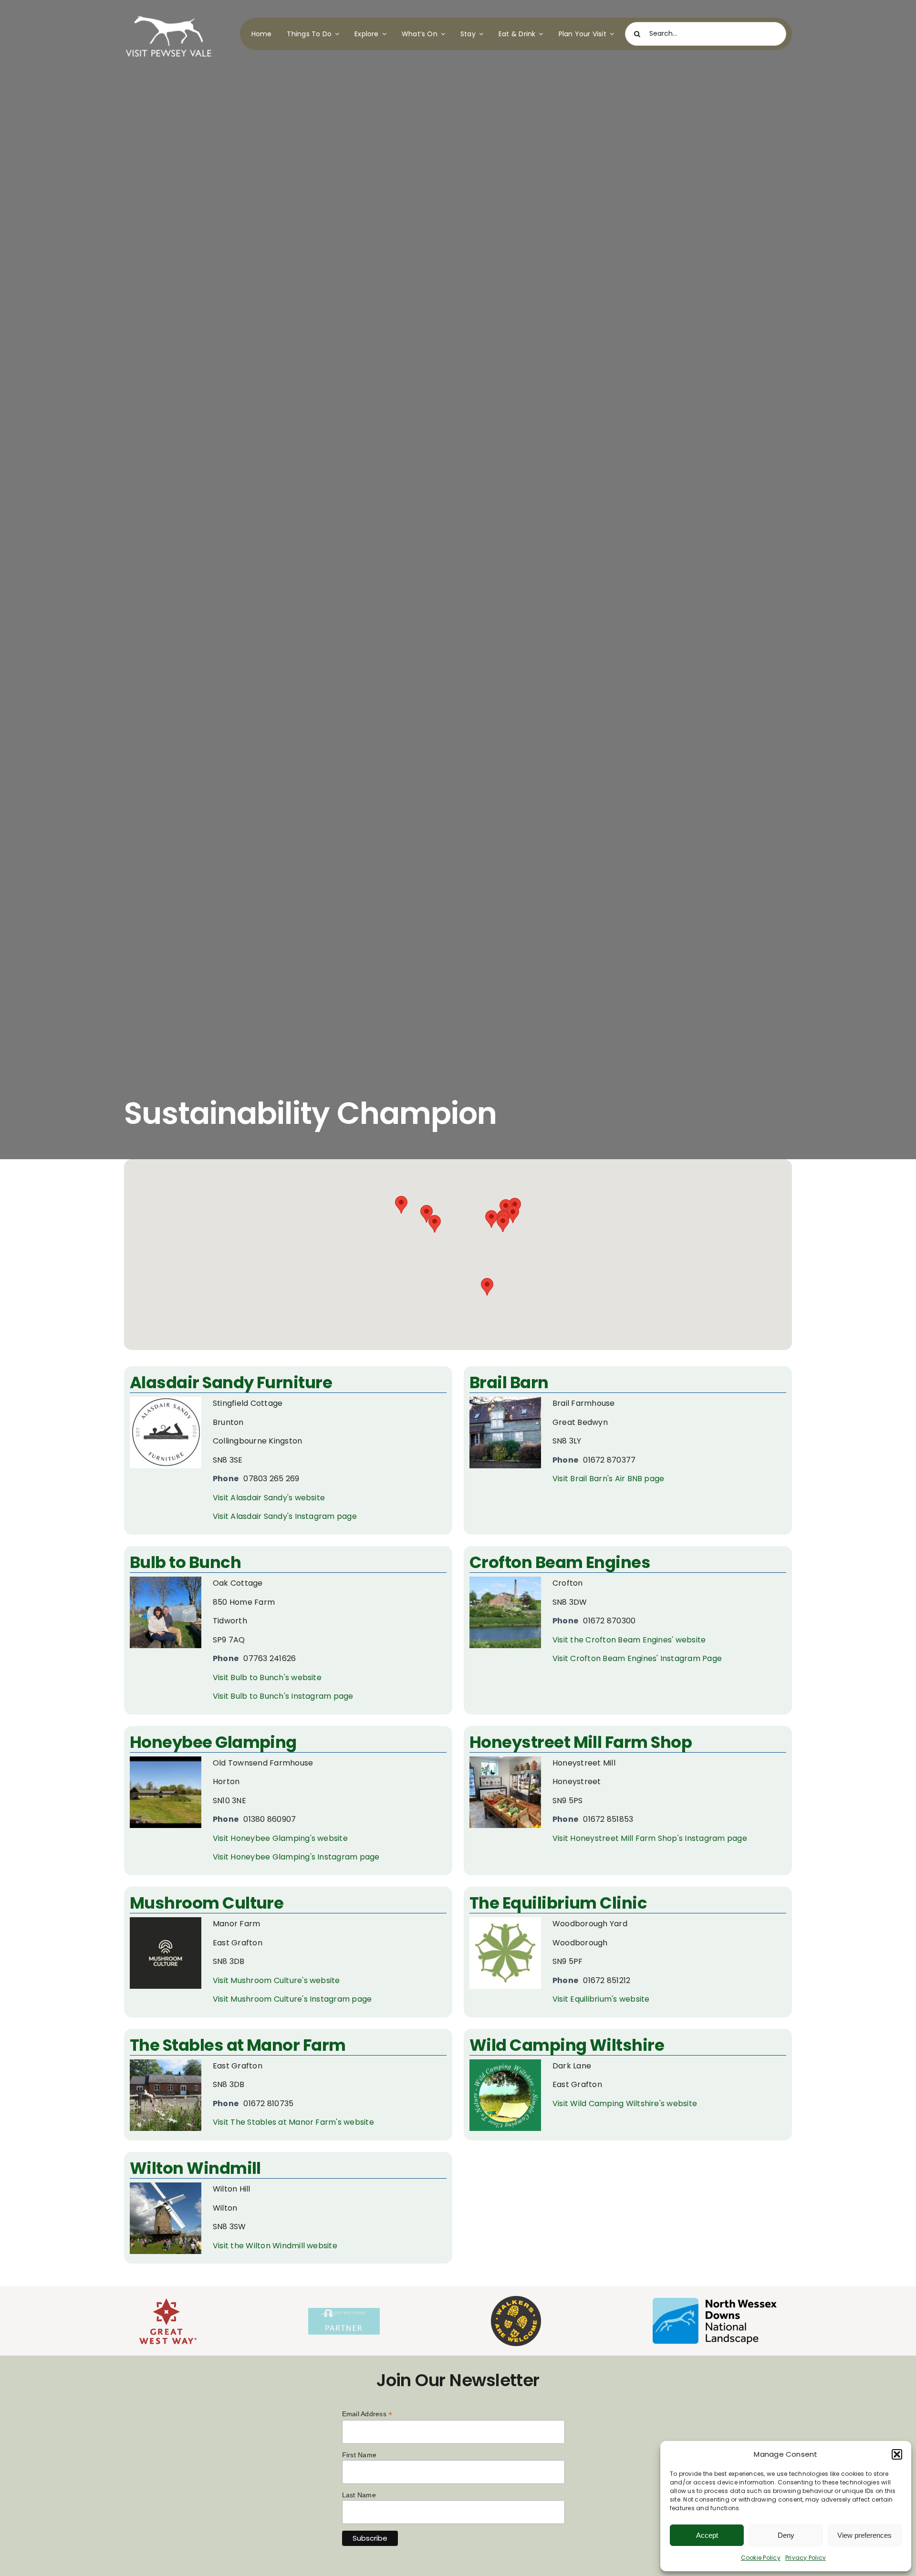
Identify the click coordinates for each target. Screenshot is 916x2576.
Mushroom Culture (207, 1903)
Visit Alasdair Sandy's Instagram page (285, 1516)
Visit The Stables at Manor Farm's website (293, 2122)
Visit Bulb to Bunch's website (267, 1678)
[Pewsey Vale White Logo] (169, 13)
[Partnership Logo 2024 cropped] (344, 2311)
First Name (359, 2455)
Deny (786, 2535)
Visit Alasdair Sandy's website (269, 1498)
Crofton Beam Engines (560, 1562)
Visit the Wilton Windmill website (275, 2246)
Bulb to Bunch (185, 1562)
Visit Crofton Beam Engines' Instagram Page (637, 1658)
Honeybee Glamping (213, 1742)
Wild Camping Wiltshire (567, 2045)
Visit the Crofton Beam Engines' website (629, 1640)
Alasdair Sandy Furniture (231, 1382)
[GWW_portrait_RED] (168, 2302)
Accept (707, 2535)
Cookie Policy (761, 2558)
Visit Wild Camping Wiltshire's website (625, 2103)
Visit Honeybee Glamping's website (280, 1838)
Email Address (367, 2414)
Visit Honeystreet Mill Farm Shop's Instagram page (650, 1838)
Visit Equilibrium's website (601, 1999)
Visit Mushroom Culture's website (276, 1980)
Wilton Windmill (195, 2168)
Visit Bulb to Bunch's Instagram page (283, 1696)
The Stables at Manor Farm (238, 2045)
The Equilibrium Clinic (558, 1903)
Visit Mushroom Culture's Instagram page (292, 1999)
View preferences (864, 2535)
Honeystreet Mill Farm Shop (581, 1742)
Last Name (359, 2495)
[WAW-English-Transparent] (516, 2300)
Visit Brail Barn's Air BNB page (608, 1479)
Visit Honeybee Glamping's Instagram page (296, 1857)
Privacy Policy (806, 2558)
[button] (897, 2454)
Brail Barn (509, 1382)
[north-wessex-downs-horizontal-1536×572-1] (715, 2301)
